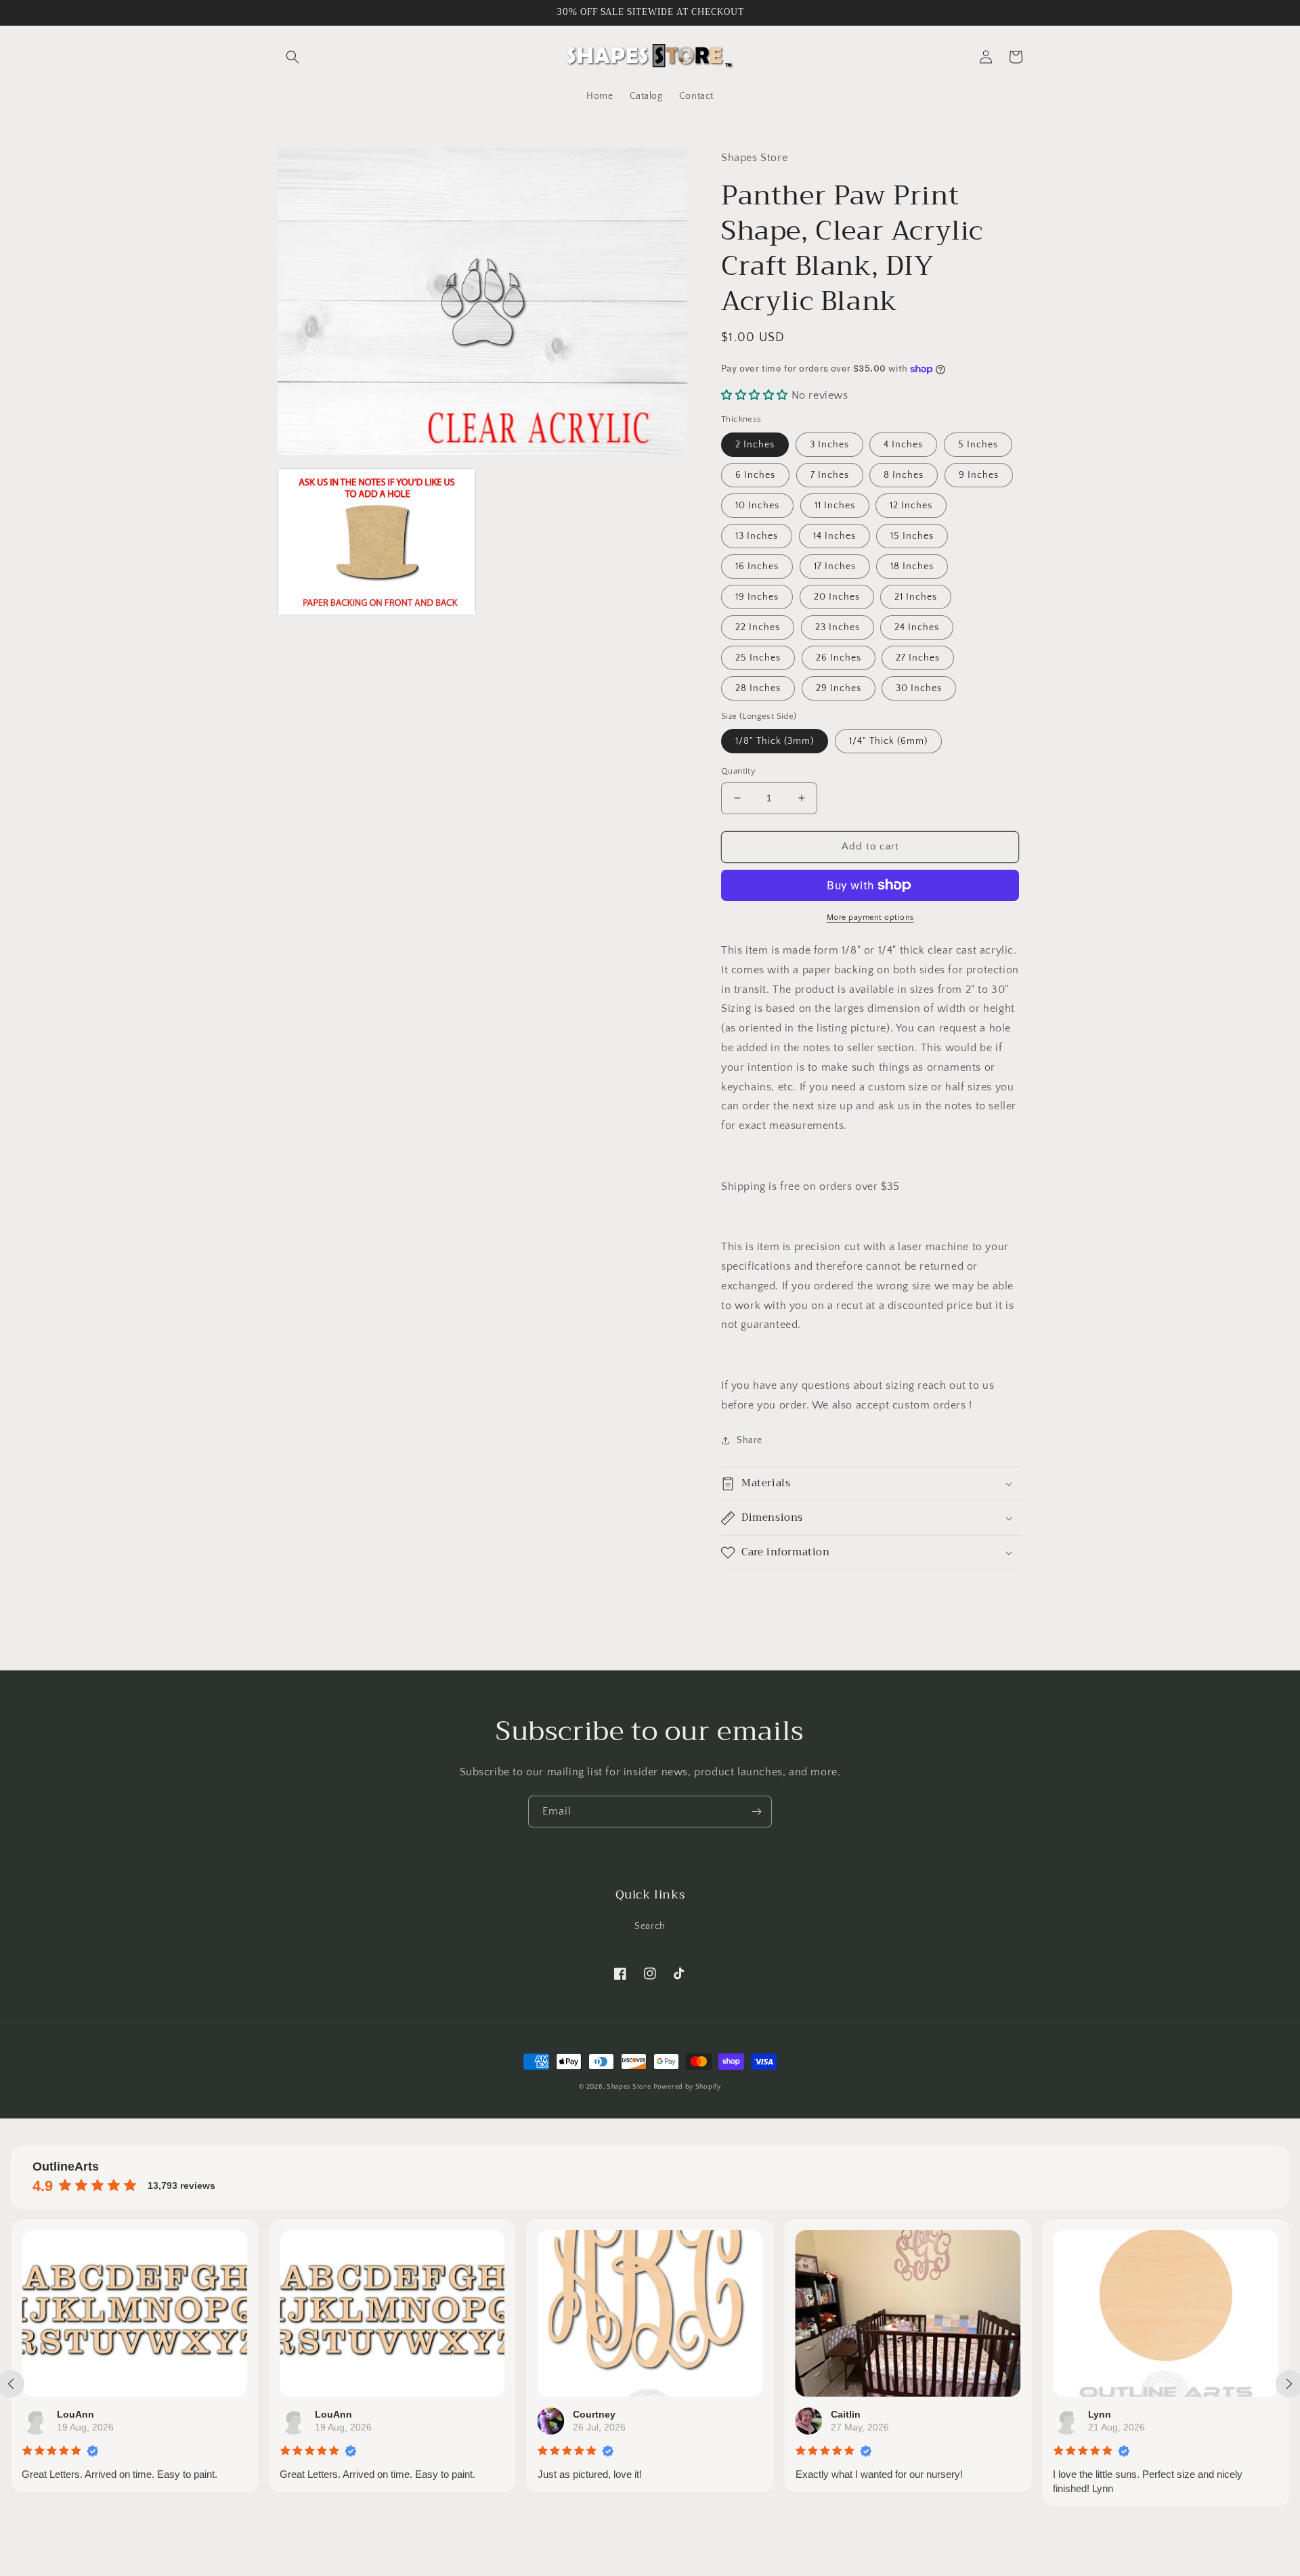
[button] (292, 57)
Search (650, 1926)
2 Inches (755, 445)
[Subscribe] (756, 1812)
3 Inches (829, 445)
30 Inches (919, 688)
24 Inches (917, 627)
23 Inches (838, 627)
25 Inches (758, 658)
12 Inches (911, 506)
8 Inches (904, 475)
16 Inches (757, 567)
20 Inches (837, 597)
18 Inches (912, 567)
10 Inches (757, 506)
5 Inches (978, 445)
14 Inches (835, 536)
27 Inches (918, 658)
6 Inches (755, 475)
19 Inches (757, 597)
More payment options (870, 917)
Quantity (738, 771)
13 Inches (757, 536)
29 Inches (839, 688)
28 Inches (758, 688)
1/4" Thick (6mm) (888, 741)
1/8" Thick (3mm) (775, 741)
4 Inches (903, 445)
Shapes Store (629, 2087)
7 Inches (830, 475)
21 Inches (916, 597)
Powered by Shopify (687, 2087)
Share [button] (750, 1440)
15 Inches (912, 536)
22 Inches (758, 627)
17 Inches (835, 567)
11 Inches (835, 506)
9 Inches (979, 475)
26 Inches (839, 658)
